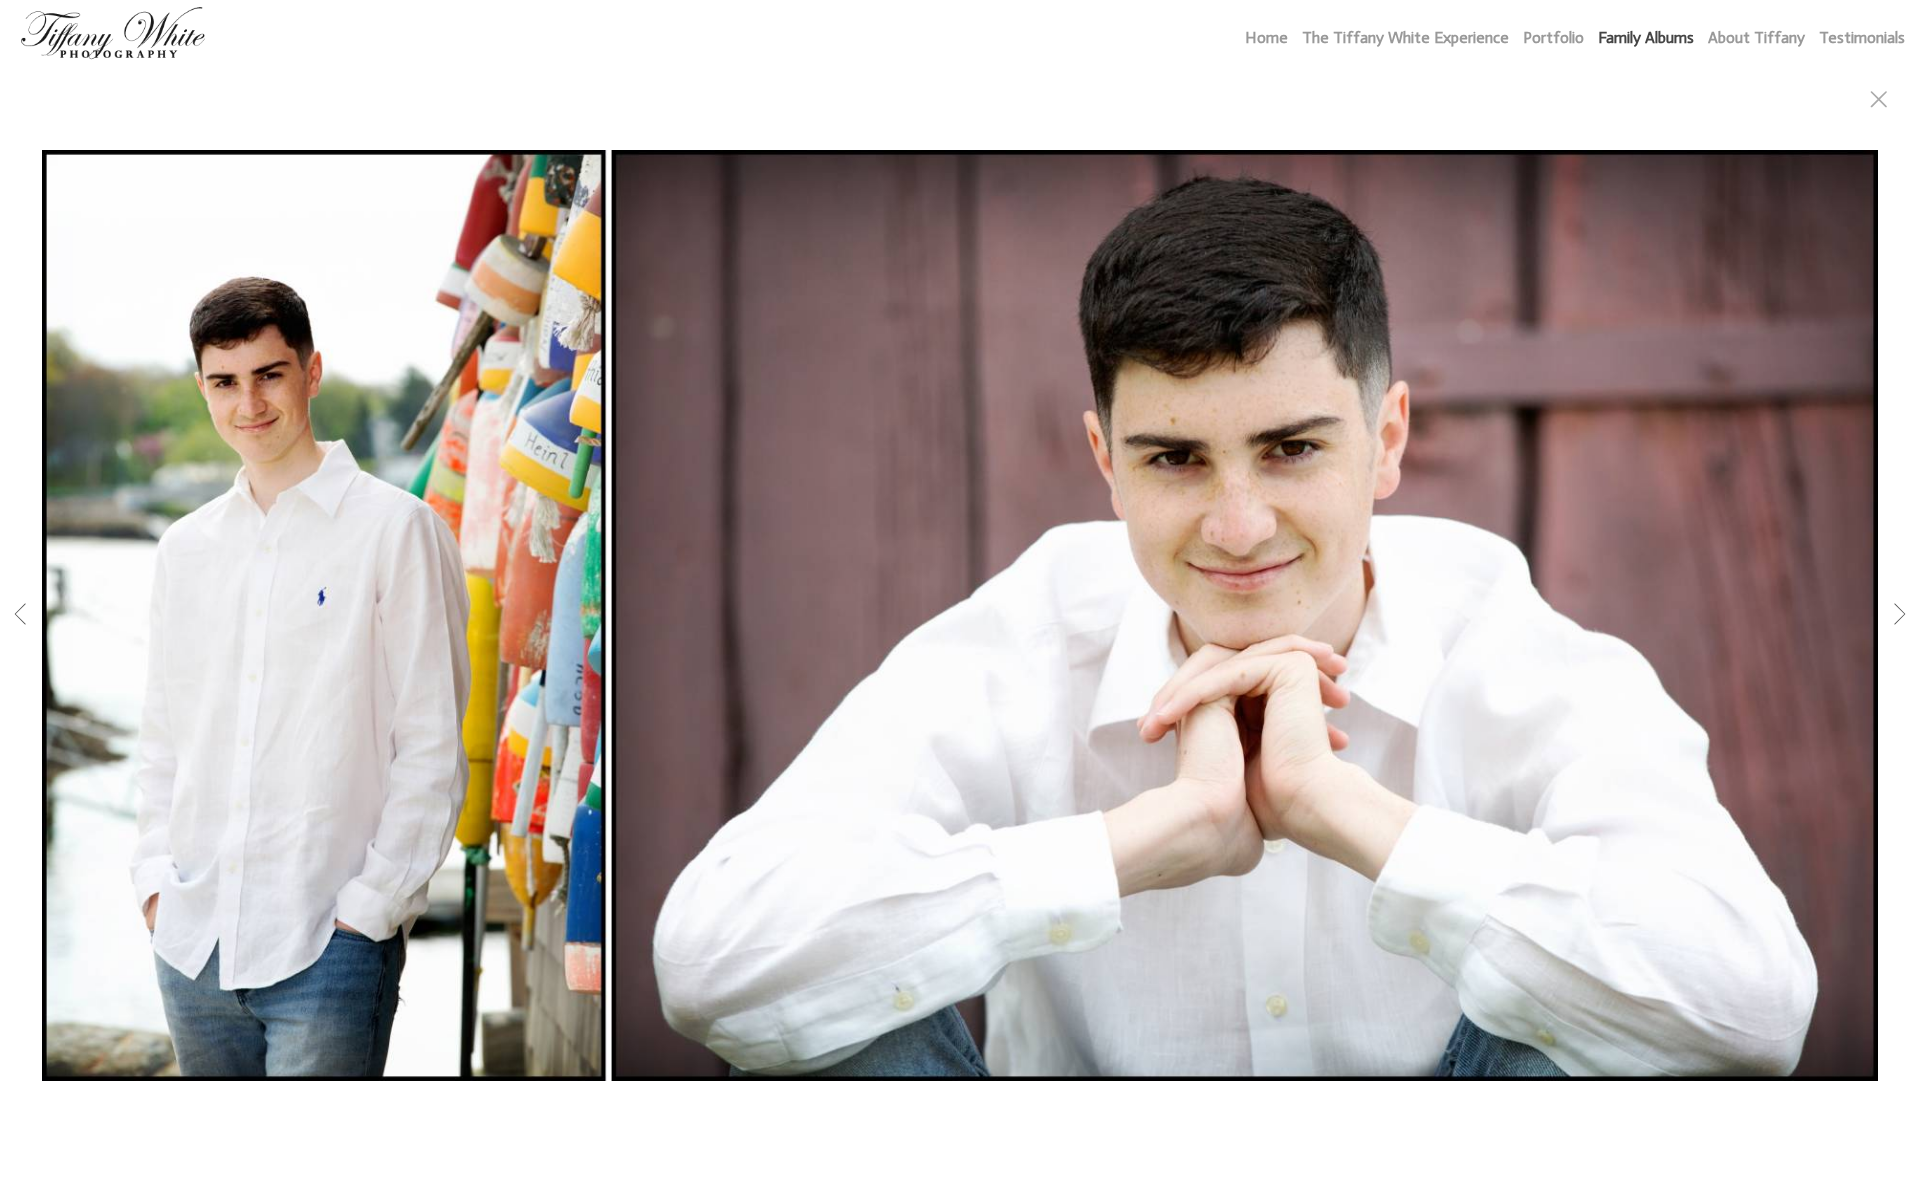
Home (1266, 37)
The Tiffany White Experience (1405, 37)
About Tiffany (1756, 37)
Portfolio (1553, 37)
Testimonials (1862, 37)
